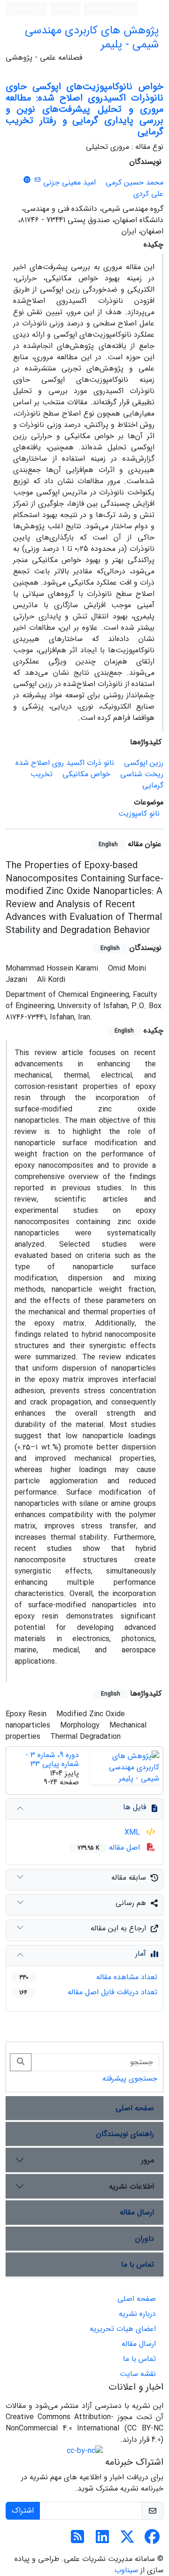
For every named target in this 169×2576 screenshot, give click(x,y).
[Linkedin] (102, 2540)
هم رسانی (131, 1903)
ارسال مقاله (137, 2212)
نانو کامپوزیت (139, 814)
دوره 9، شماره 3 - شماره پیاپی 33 (52, 1759)
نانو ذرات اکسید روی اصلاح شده (65, 763)
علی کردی (148, 194)
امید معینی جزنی (69, 182)
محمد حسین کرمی (134, 182)
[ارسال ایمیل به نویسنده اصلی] (37, 180)
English (24, 9)
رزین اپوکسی (144, 763)
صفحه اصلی (135, 2108)
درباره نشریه (137, 2314)
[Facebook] (152, 2540)
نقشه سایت (138, 2374)
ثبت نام (67, 8)
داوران (145, 2239)
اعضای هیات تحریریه (123, 2329)
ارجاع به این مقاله (118, 1928)
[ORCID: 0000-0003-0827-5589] (27, 180)
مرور (148, 2160)
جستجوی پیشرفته (130, 2079)
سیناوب (126, 2570)
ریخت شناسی (142, 774)
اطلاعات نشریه (131, 2187)
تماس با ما (138, 2264)
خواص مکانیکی (86, 774)
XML (133, 1832)
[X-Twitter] (127, 2540)
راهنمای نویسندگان (125, 2134)
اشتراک (23, 2510)
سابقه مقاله (129, 1878)
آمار (141, 1954)
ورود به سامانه (109, 9)
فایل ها (134, 1807)
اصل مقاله (110, 1847)
